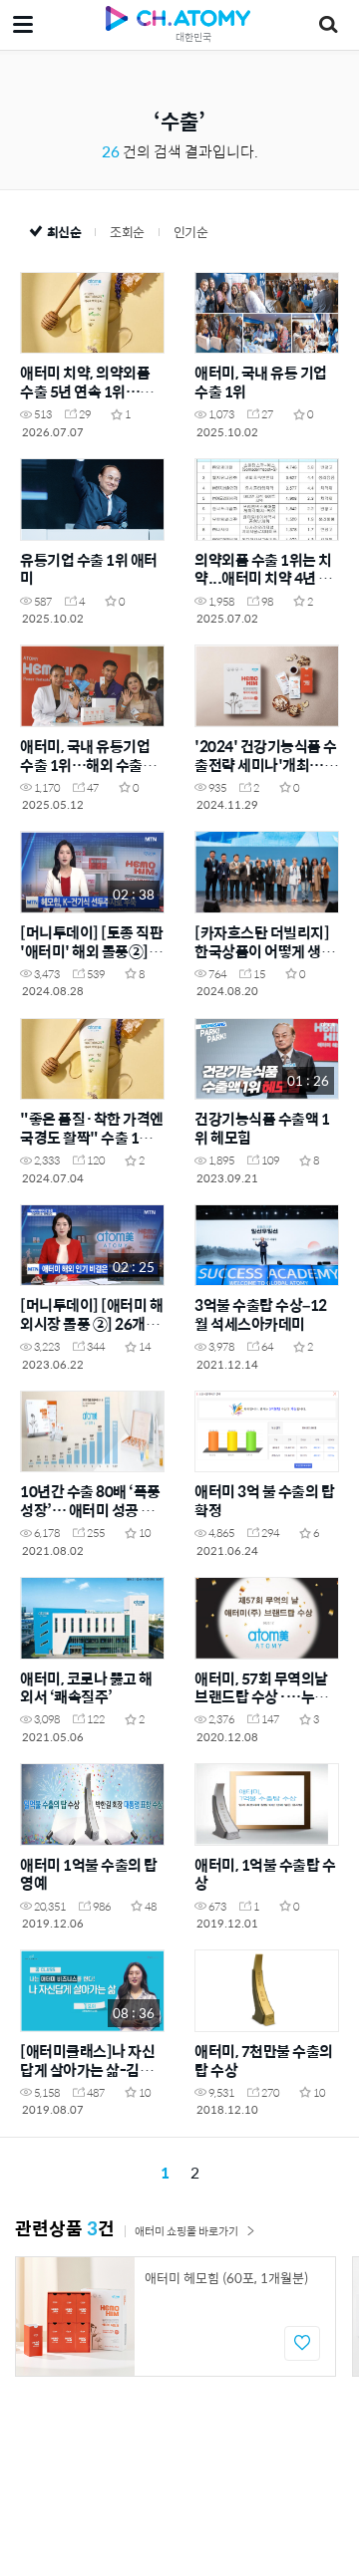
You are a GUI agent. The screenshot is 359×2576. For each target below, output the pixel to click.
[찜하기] (302, 2343)
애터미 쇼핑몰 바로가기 (186, 2231)
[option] (176, 2317)
